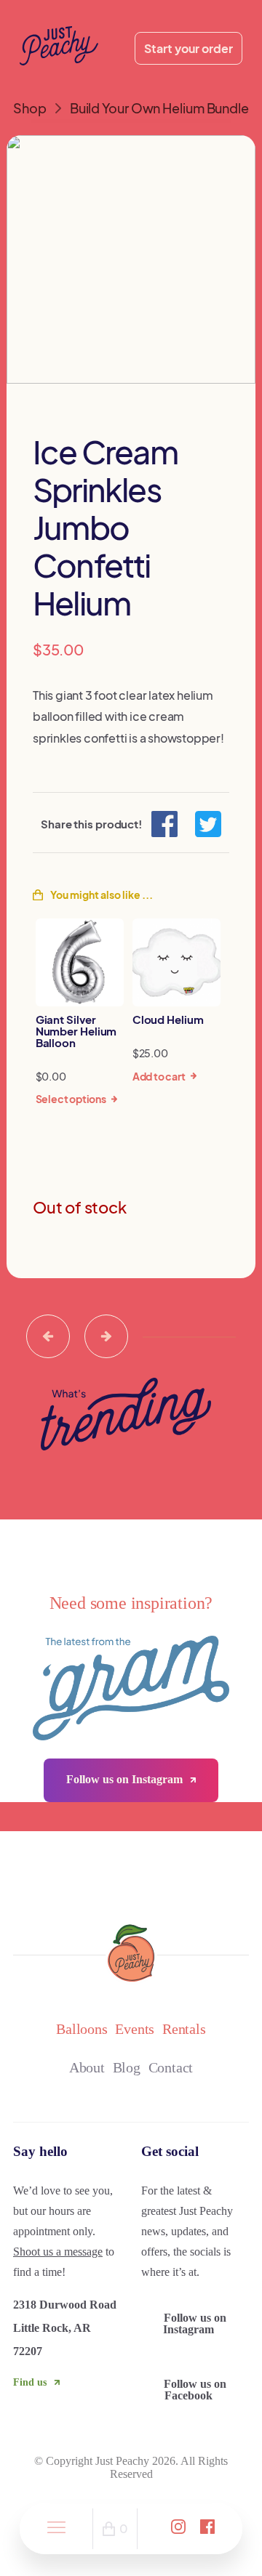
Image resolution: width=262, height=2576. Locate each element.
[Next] (106, 1336)
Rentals (184, 2029)
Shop (30, 108)
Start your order (188, 48)
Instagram (195, 2323)
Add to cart (159, 1076)
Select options (71, 1099)
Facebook (195, 2390)
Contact (171, 2067)
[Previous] (48, 1336)
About (87, 2067)
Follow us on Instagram (126, 1779)
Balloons (82, 2029)
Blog (127, 2067)
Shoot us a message (58, 2252)
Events (135, 2029)
